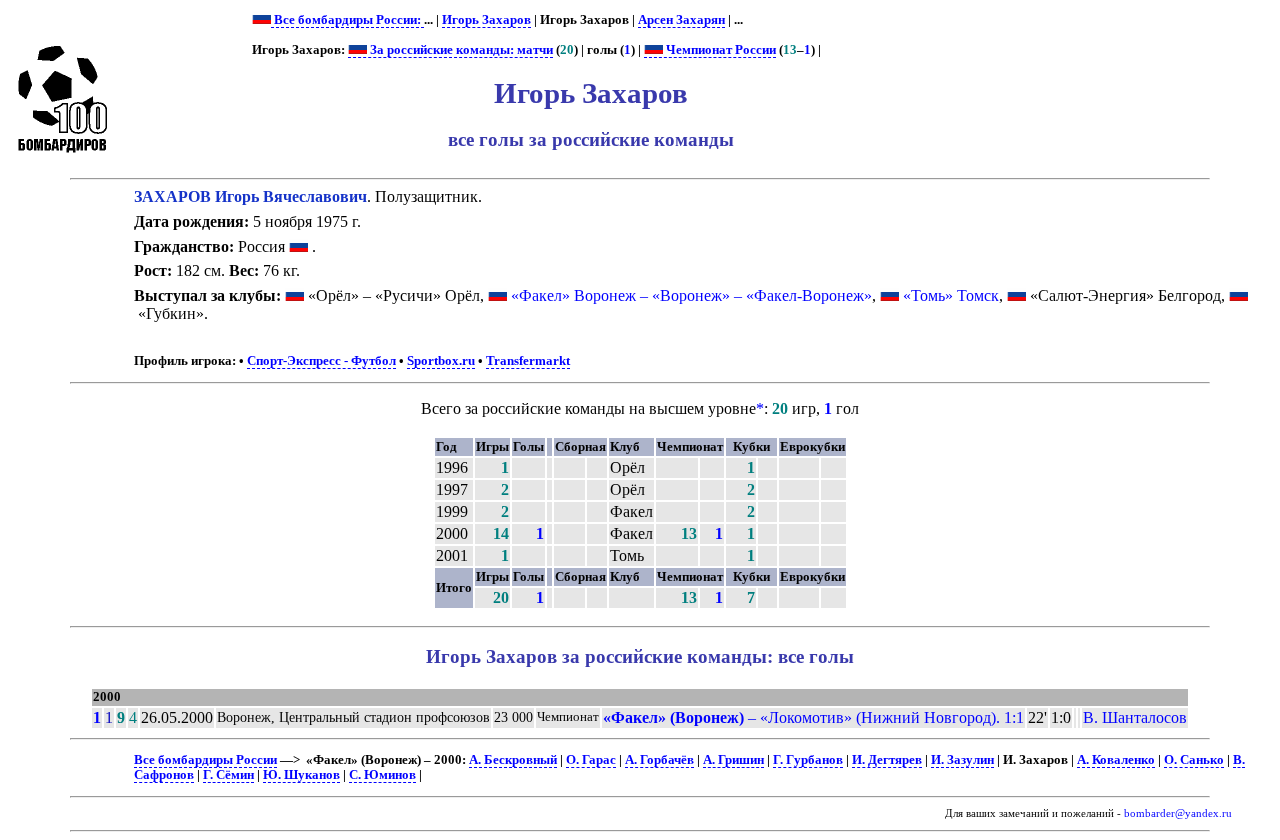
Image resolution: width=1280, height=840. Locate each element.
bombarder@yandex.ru (1178, 813)
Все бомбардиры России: (347, 20)
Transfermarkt (528, 361)
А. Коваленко (1116, 760)
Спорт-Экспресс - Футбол (321, 361)
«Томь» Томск (951, 295)
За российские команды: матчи (460, 50)
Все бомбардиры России (205, 760)
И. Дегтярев (887, 760)
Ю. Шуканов (301, 775)
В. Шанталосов (1135, 717)
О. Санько (1194, 760)
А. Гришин (733, 760)
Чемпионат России (719, 50)
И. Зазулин (962, 760)
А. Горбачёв (659, 760)
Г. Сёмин (228, 775)
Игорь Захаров (486, 20)
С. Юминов (382, 775)
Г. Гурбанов (808, 760)
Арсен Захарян (681, 20)
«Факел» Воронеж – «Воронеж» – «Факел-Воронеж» (691, 295)
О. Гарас (591, 760)
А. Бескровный (513, 760)
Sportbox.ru (441, 361)
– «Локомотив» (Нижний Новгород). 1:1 (813, 717)
